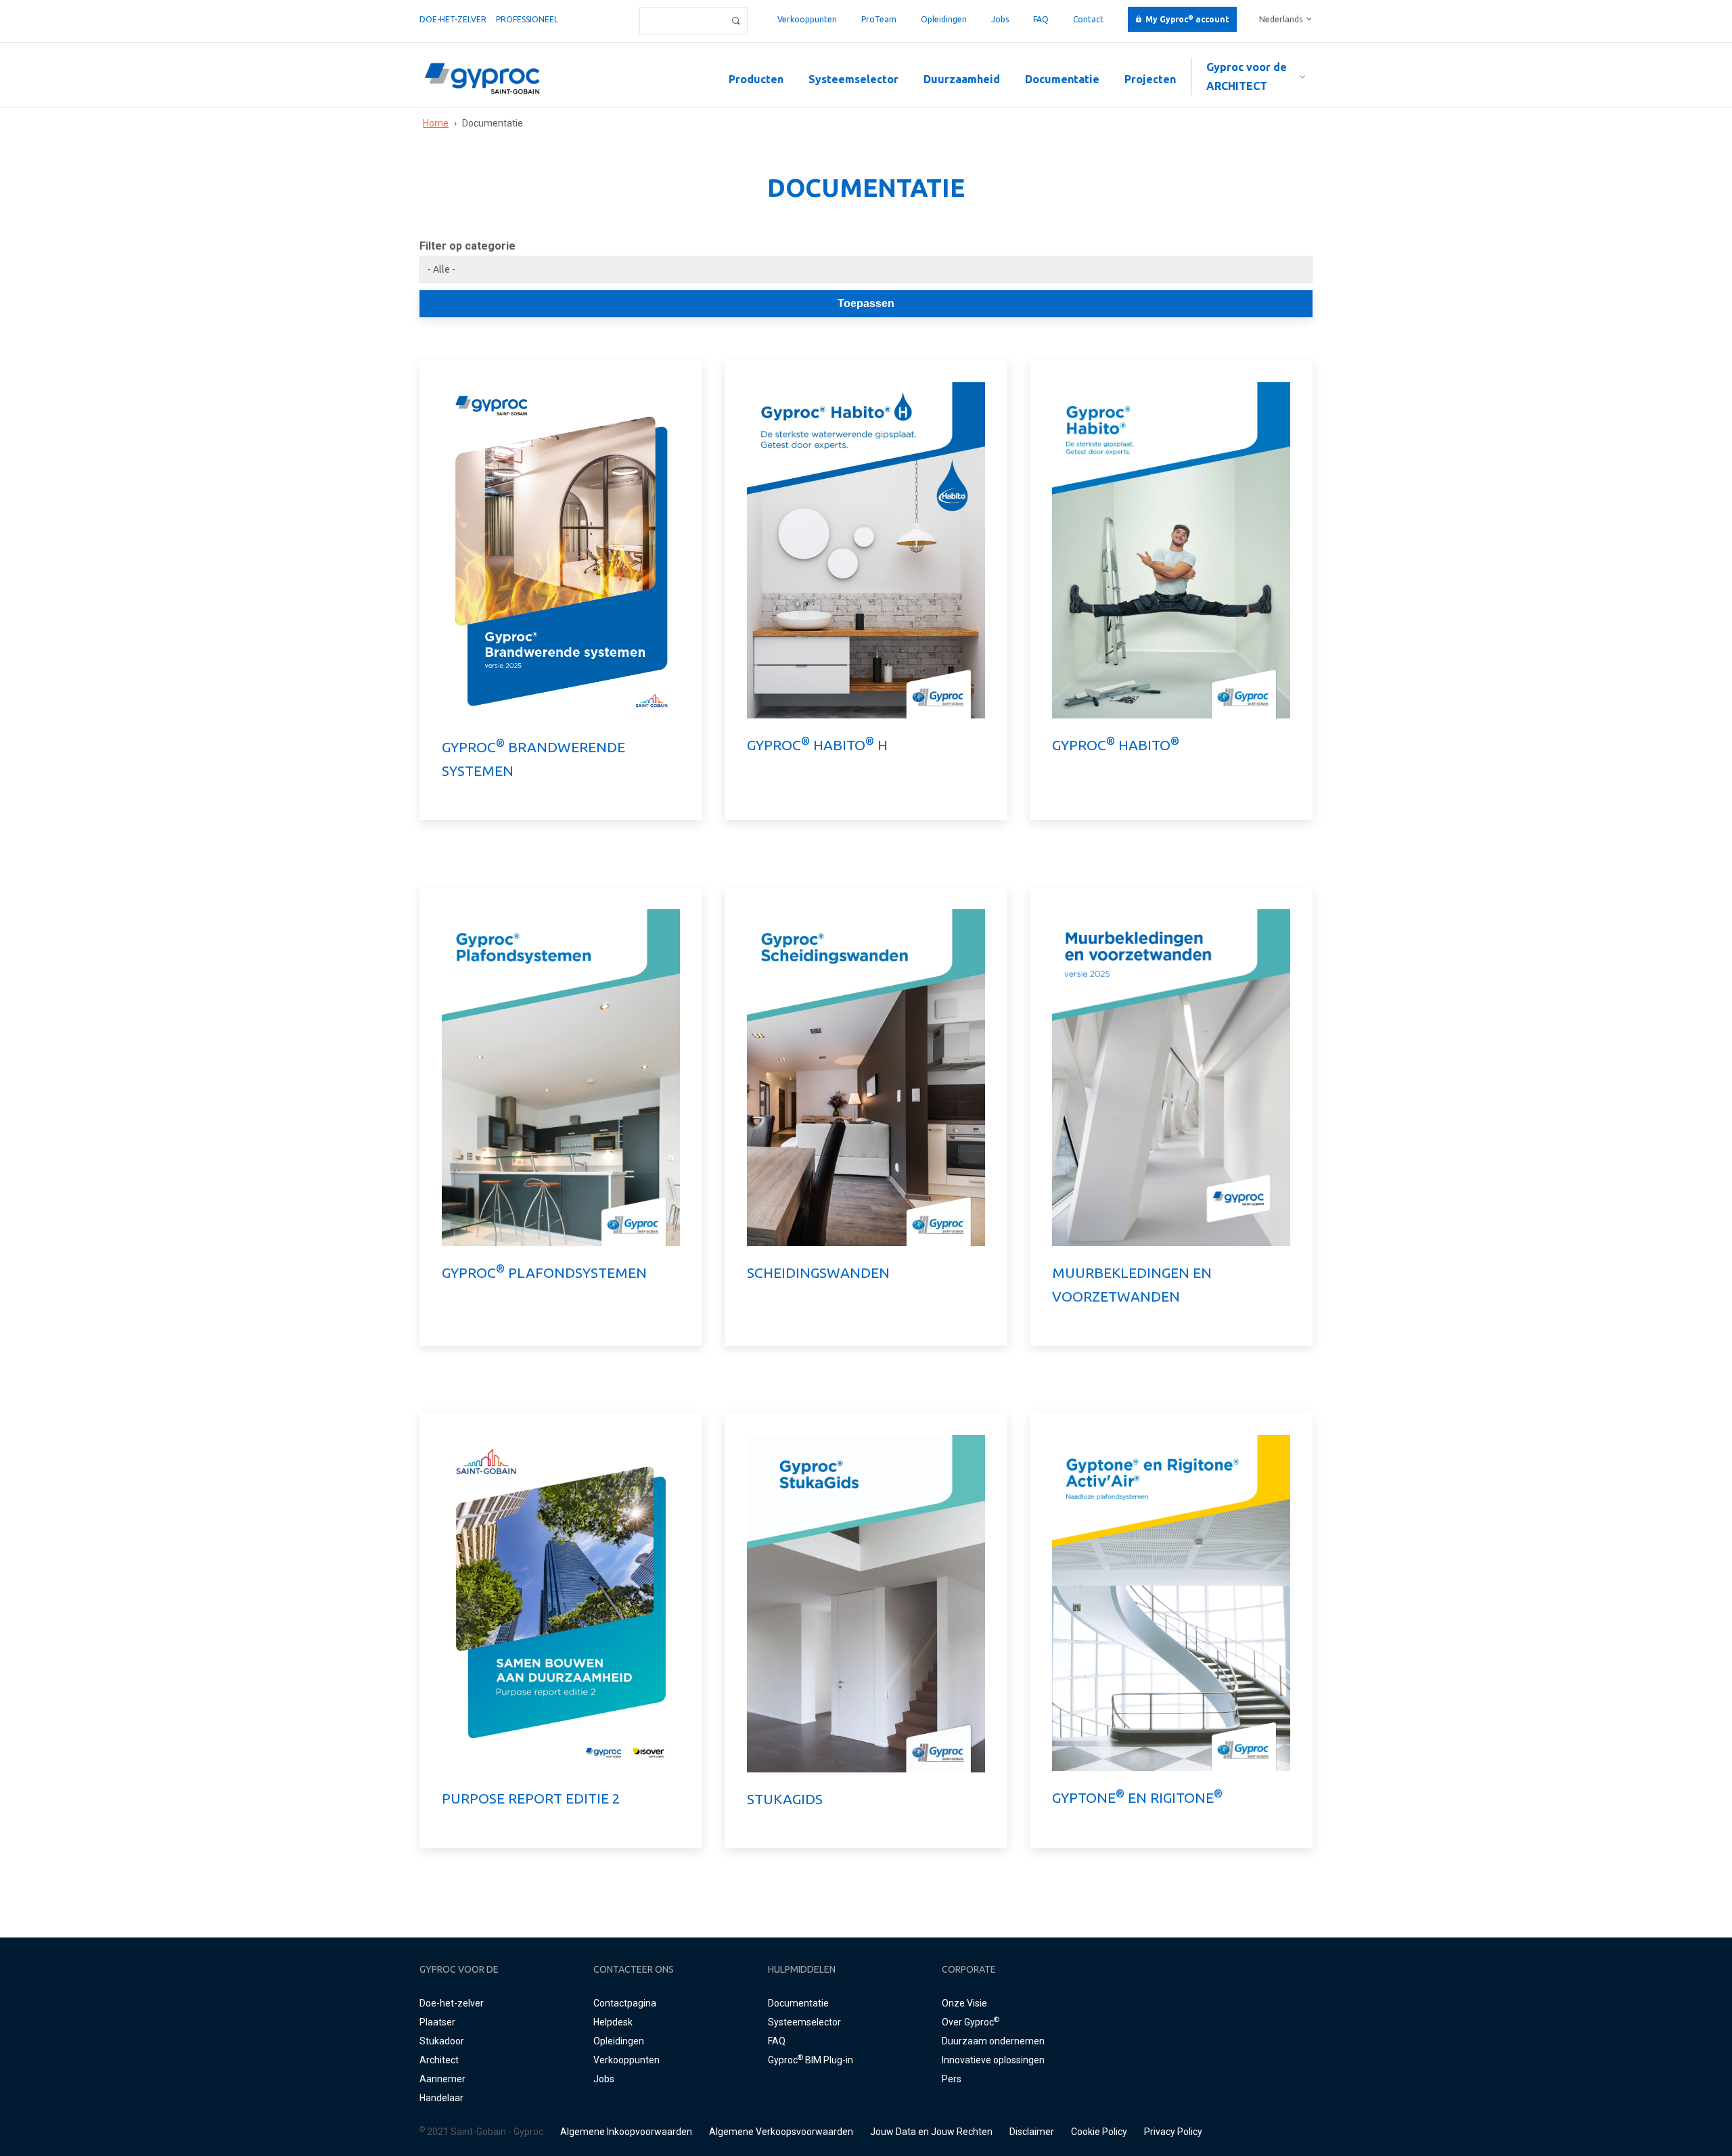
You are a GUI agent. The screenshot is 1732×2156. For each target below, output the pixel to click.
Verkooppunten (807, 19)
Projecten (1150, 79)
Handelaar (441, 2098)
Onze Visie (964, 2003)
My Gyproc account (1187, 19)
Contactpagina (625, 2003)
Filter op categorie (468, 246)
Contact (1088, 19)
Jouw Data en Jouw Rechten (931, 2132)
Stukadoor (442, 2041)
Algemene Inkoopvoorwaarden (626, 2132)
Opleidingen (944, 19)
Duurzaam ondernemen (993, 2041)
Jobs (1000, 19)
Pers (952, 2079)
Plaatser (437, 2022)
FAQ (1041, 19)
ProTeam (879, 19)
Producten (756, 79)
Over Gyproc (971, 2022)
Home (436, 123)
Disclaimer (1032, 2132)
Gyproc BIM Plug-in (811, 2060)
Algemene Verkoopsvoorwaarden (781, 2132)
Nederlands (1281, 19)
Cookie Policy (1099, 2132)
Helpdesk (613, 2022)
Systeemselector (853, 79)
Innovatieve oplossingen (993, 2060)
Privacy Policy (1173, 2132)
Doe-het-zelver (453, 19)
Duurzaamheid (962, 79)
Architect (439, 2060)
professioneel (527, 19)
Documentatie (1062, 79)
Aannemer (442, 2079)
